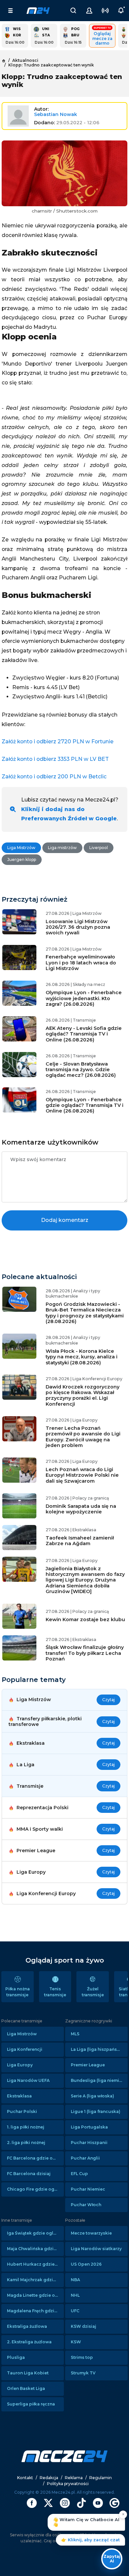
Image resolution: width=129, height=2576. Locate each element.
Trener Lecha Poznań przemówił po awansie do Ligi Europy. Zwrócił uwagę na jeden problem (83, 1437)
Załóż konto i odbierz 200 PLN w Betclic (54, 777)
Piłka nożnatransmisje (18, 1992)
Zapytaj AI (112, 2559)
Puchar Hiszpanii (89, 2143)
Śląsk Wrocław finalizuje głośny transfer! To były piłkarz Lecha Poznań (85, 1653)
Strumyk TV (83, 2373)
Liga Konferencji (25, 2049)
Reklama (74, 2478)
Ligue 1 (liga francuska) (96, 2111)
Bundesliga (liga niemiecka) (99, 2080)
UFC (75, 2311)
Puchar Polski (22, 2111)
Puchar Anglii (85, 2158)
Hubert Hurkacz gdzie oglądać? (35, 2264)
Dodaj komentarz (65, 1220)
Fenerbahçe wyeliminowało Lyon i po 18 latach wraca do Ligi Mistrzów (81, 963)
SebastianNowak (56, 114)
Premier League (88, 2065)
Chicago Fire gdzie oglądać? (35, 2189)
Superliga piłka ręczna (31, 2404)
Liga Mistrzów (22, 2034)
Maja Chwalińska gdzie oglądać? (35, 2249)
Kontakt (25, 2478)
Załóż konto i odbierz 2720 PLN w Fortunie (58, 742)
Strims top (82, 2357)
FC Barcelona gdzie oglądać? (35, 2158)
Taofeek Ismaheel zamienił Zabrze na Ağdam (80, 1541)
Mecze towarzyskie (91, 2233)
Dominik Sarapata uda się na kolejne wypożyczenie (81, 1509)
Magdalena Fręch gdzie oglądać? (35, 2311)
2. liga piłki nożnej (26, 2143)
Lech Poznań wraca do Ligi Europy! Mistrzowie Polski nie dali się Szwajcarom (82, 1475)
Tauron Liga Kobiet (28, 2373)
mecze (38, 11)
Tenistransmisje (55, 1992)
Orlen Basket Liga (26, 2388)
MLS (75, 2034)
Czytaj (108, 1700)
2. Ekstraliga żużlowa (29, 2342)
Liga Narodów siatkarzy (96, 2249)
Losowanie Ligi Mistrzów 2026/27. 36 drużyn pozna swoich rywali (78, 927)
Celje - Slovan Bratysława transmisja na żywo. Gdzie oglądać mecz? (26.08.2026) (81, 1070)
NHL (75, 2295)
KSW (76, 2342)
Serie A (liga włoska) (92, 2096)
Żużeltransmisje (93, 1992)
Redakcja (49, 2478)
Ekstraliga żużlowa (27, 2326)
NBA (75, 2280)
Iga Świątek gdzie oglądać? (35, 2233)
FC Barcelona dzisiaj (29, 2174)
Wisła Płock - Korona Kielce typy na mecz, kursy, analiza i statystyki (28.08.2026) (82, 1357)
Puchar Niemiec (88, 2189)
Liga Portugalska (89, 2127)
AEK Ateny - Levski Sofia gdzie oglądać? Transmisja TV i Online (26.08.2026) (84, 1034)
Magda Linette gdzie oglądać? (35, 2295)
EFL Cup (79, 2174)
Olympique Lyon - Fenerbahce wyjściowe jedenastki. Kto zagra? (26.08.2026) (84, 998)
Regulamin (101, 2478)
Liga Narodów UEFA (28, 2080)
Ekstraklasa (19, 2096)
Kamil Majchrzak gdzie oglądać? (35, 2280)
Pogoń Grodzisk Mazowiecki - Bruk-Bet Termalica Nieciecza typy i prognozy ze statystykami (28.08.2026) (85, 1313)
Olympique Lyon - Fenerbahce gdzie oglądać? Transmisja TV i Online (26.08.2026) (85, 1105)
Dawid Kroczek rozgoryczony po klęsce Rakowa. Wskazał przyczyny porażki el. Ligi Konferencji (83, 1395)
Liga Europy (20, 2065)
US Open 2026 (86, 2264)
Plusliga (16, 2357)
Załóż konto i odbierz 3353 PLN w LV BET (55, 759)
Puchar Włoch (86, 2205)
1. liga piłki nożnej (26, 2127)
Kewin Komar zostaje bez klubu (85, 1620)
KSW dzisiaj (84, 2326)
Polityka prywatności (68, 2484)
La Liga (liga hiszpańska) (97, 2049)
